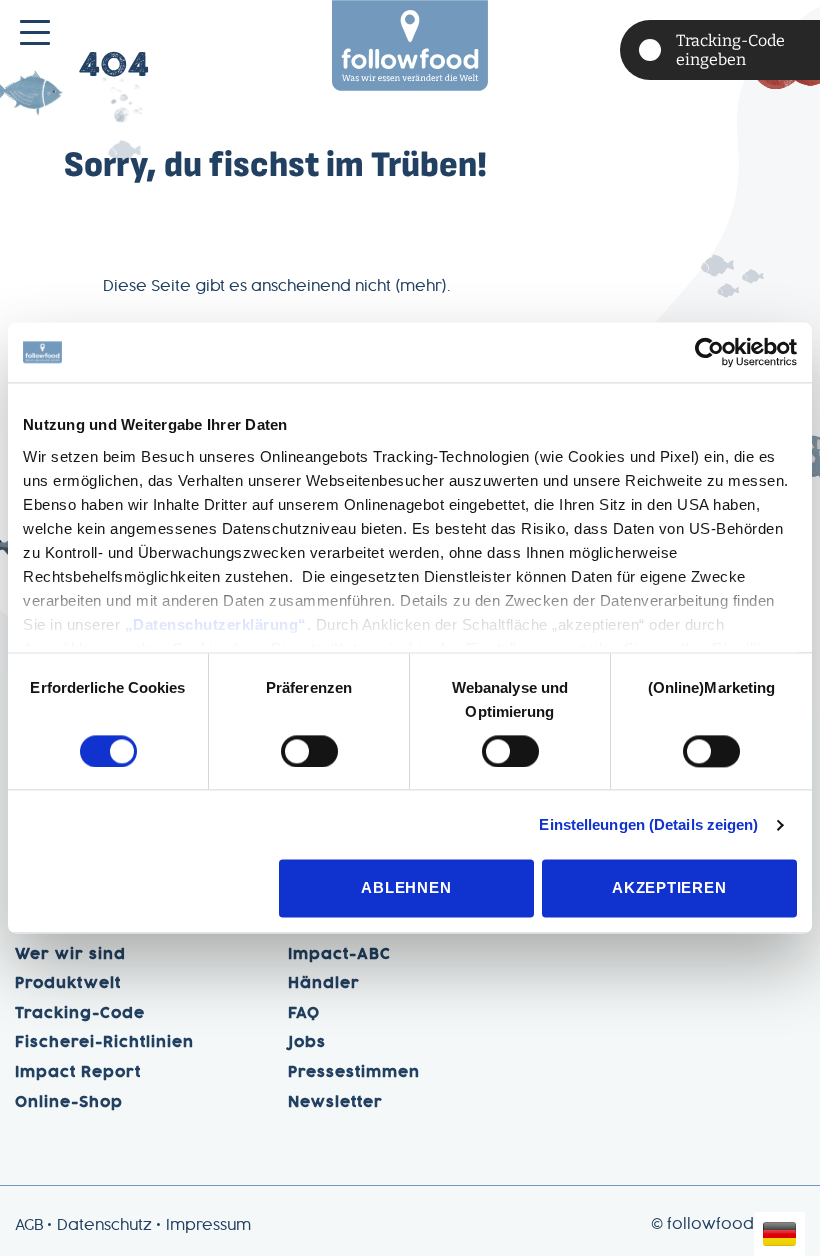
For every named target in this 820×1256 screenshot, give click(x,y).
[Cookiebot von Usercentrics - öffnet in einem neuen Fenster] (709, 352)
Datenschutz (104, 1226)
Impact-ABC (339, 955)
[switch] (309, 751)
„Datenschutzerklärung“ (216, 624)
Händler (324, 984)
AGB (29, 1226)
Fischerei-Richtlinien (104, 1043)
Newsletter (335, 1103)
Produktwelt (68, 984)
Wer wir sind (70, 955)
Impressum (208, 1226)
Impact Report (78, 1073)
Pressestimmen (354, 1073)
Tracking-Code (80, 1014)
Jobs (307, 1043)
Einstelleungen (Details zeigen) (648, 824)
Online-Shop (69, 1103)
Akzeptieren (669, 888)
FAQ (304, 1014)
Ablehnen (406, 888)
